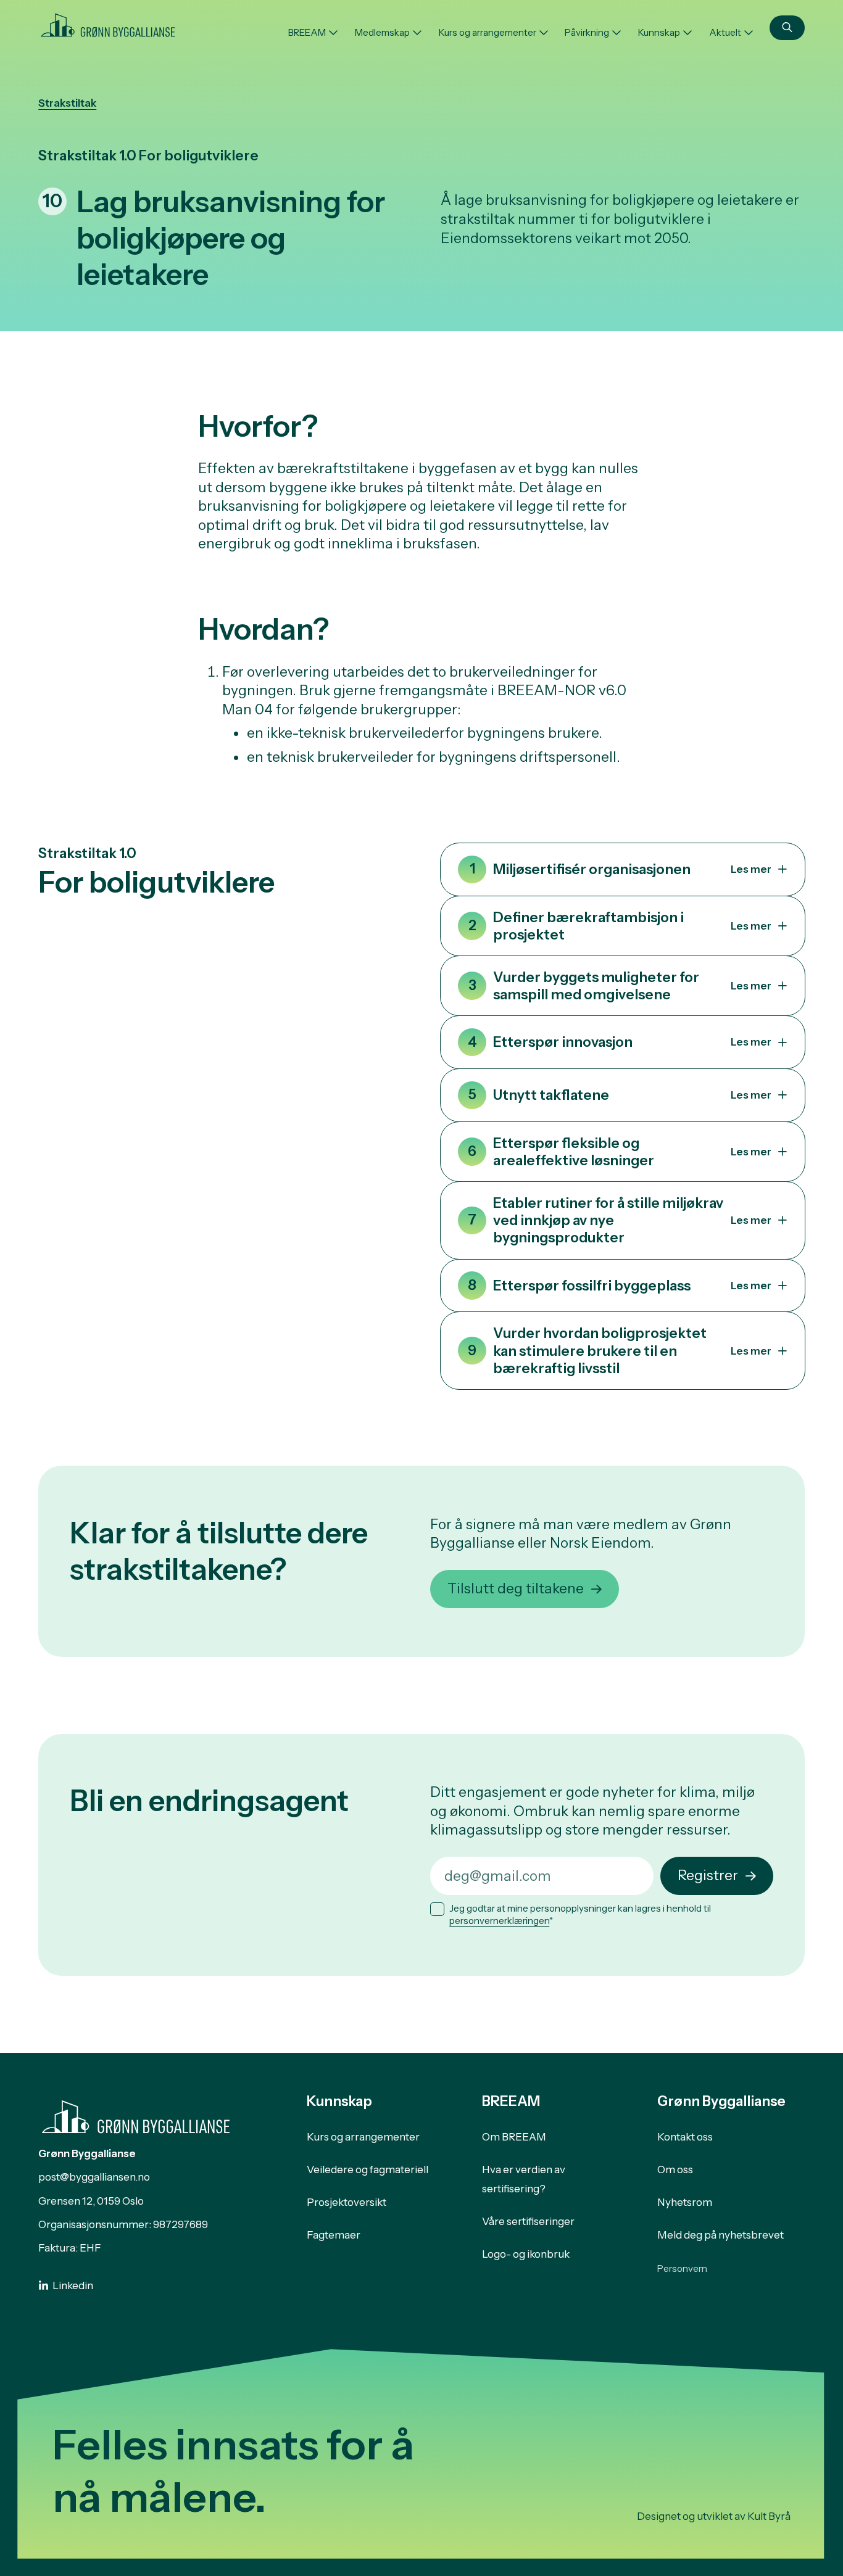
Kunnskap (659, 32)
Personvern (682, 2268)
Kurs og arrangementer (488, 32)
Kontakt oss (685, 2137)
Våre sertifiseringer (528, 2221)
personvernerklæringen (499, 1921)
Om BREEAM (514, 2137)
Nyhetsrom (685, 2202)
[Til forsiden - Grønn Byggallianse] (108, 23)
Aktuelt (725, 32)
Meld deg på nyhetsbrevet (720, 2235)
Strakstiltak (67, 103)
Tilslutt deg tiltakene (516, 1588)
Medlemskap (382, 32)
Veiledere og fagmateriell (368, 2169)
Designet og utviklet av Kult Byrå (714, 2516)
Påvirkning (587, 32)
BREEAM (307, 32)
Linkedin (73, 2285)
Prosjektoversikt (347, 2202)
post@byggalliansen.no (94, 2177)
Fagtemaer (334, 2235)
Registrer (708, 1875)
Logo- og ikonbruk (526, 2254)
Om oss (675, 2169)
